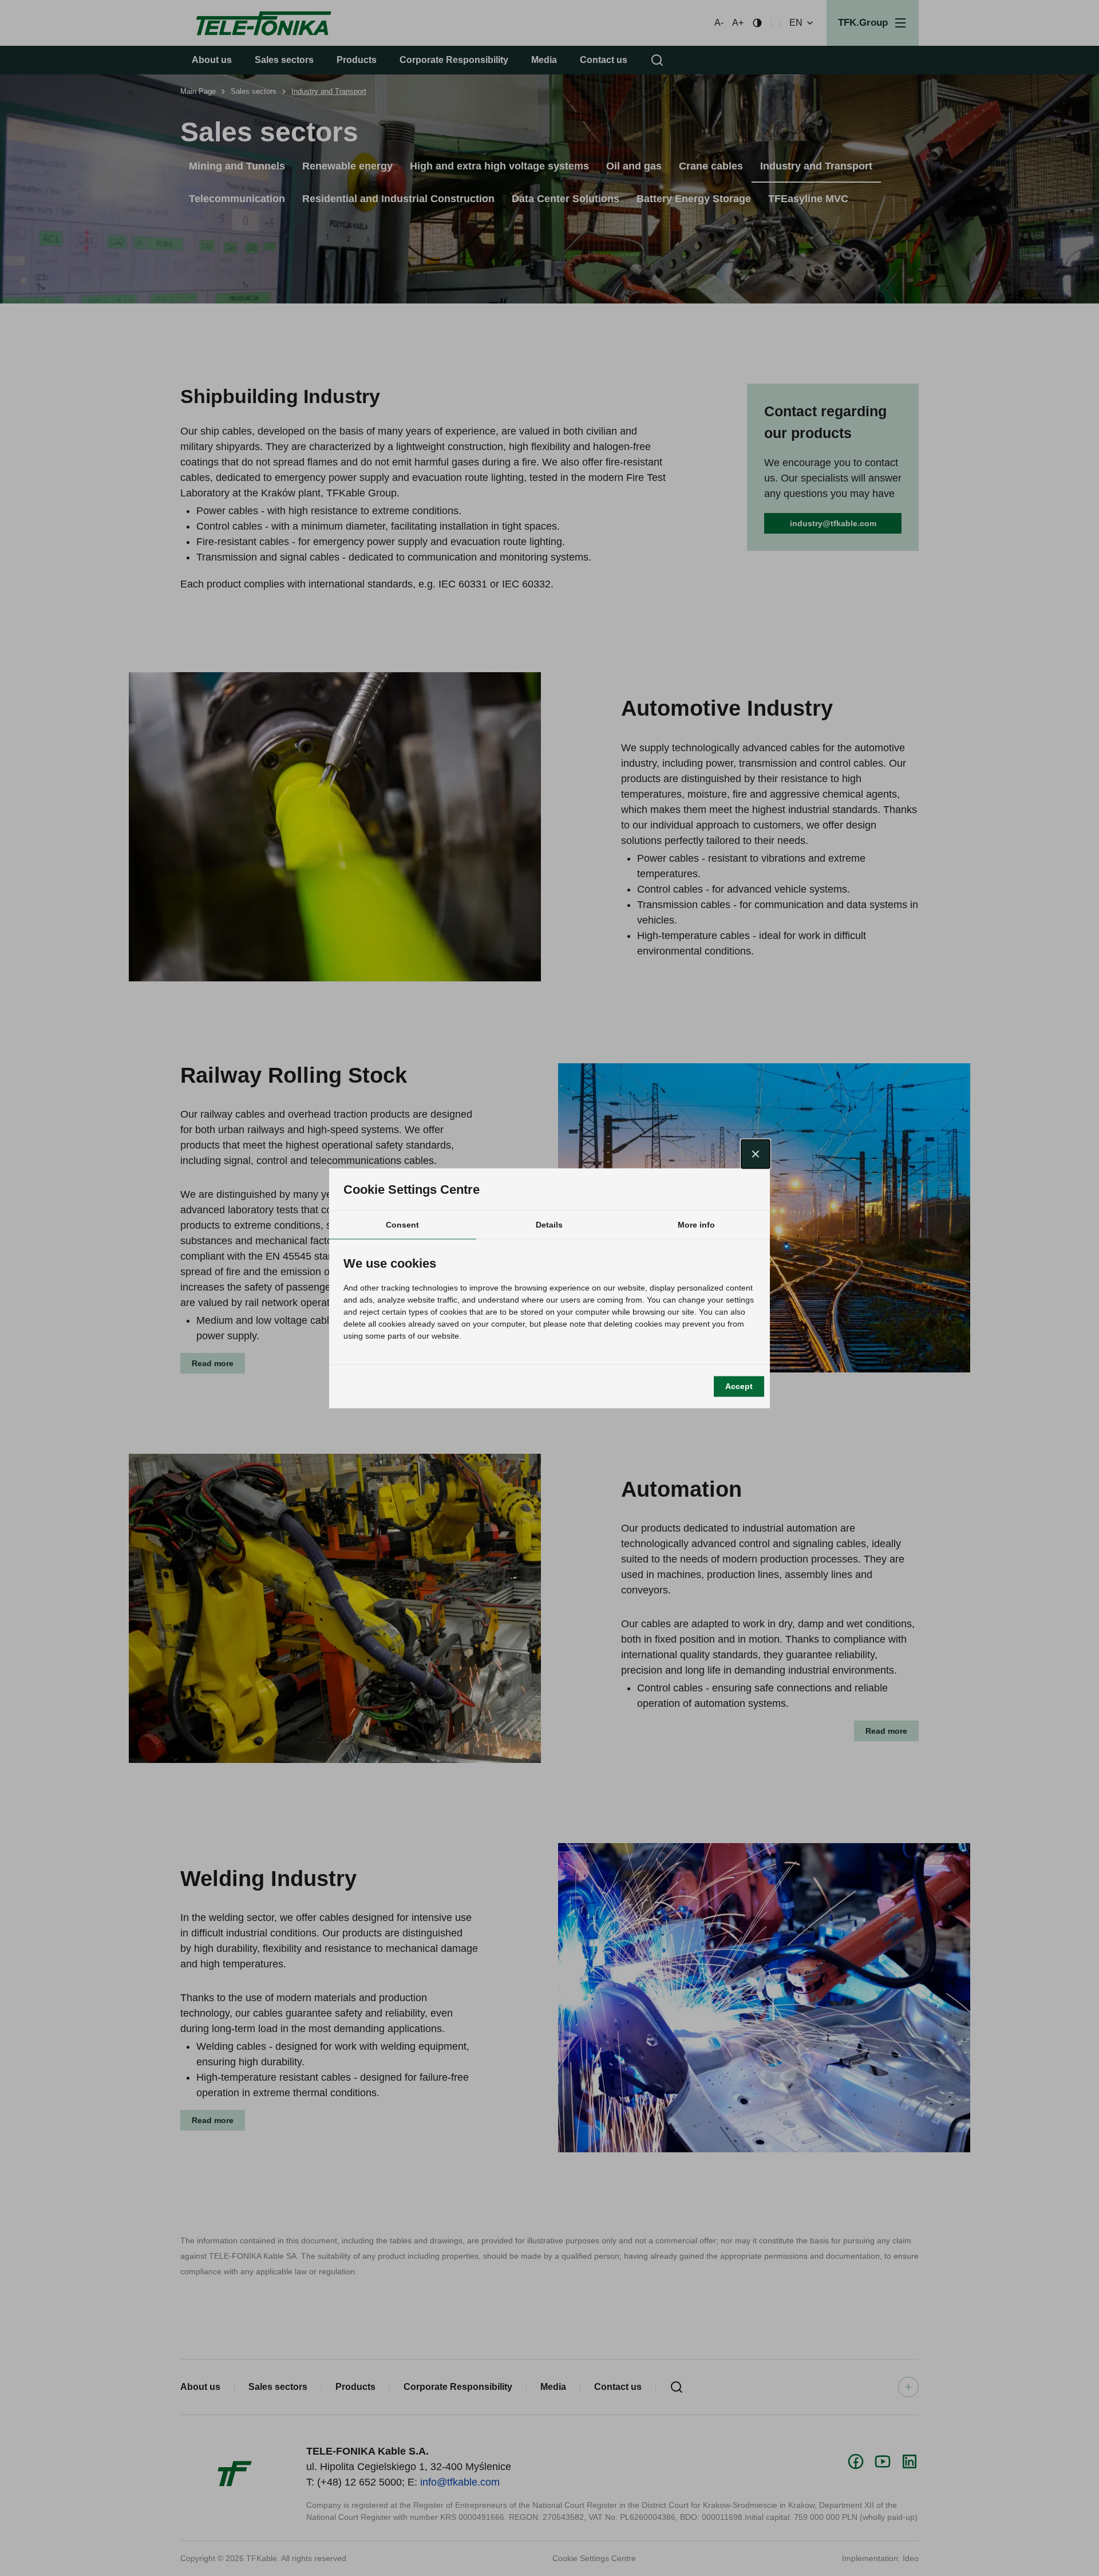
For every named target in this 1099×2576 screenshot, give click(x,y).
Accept (739, 1386)
